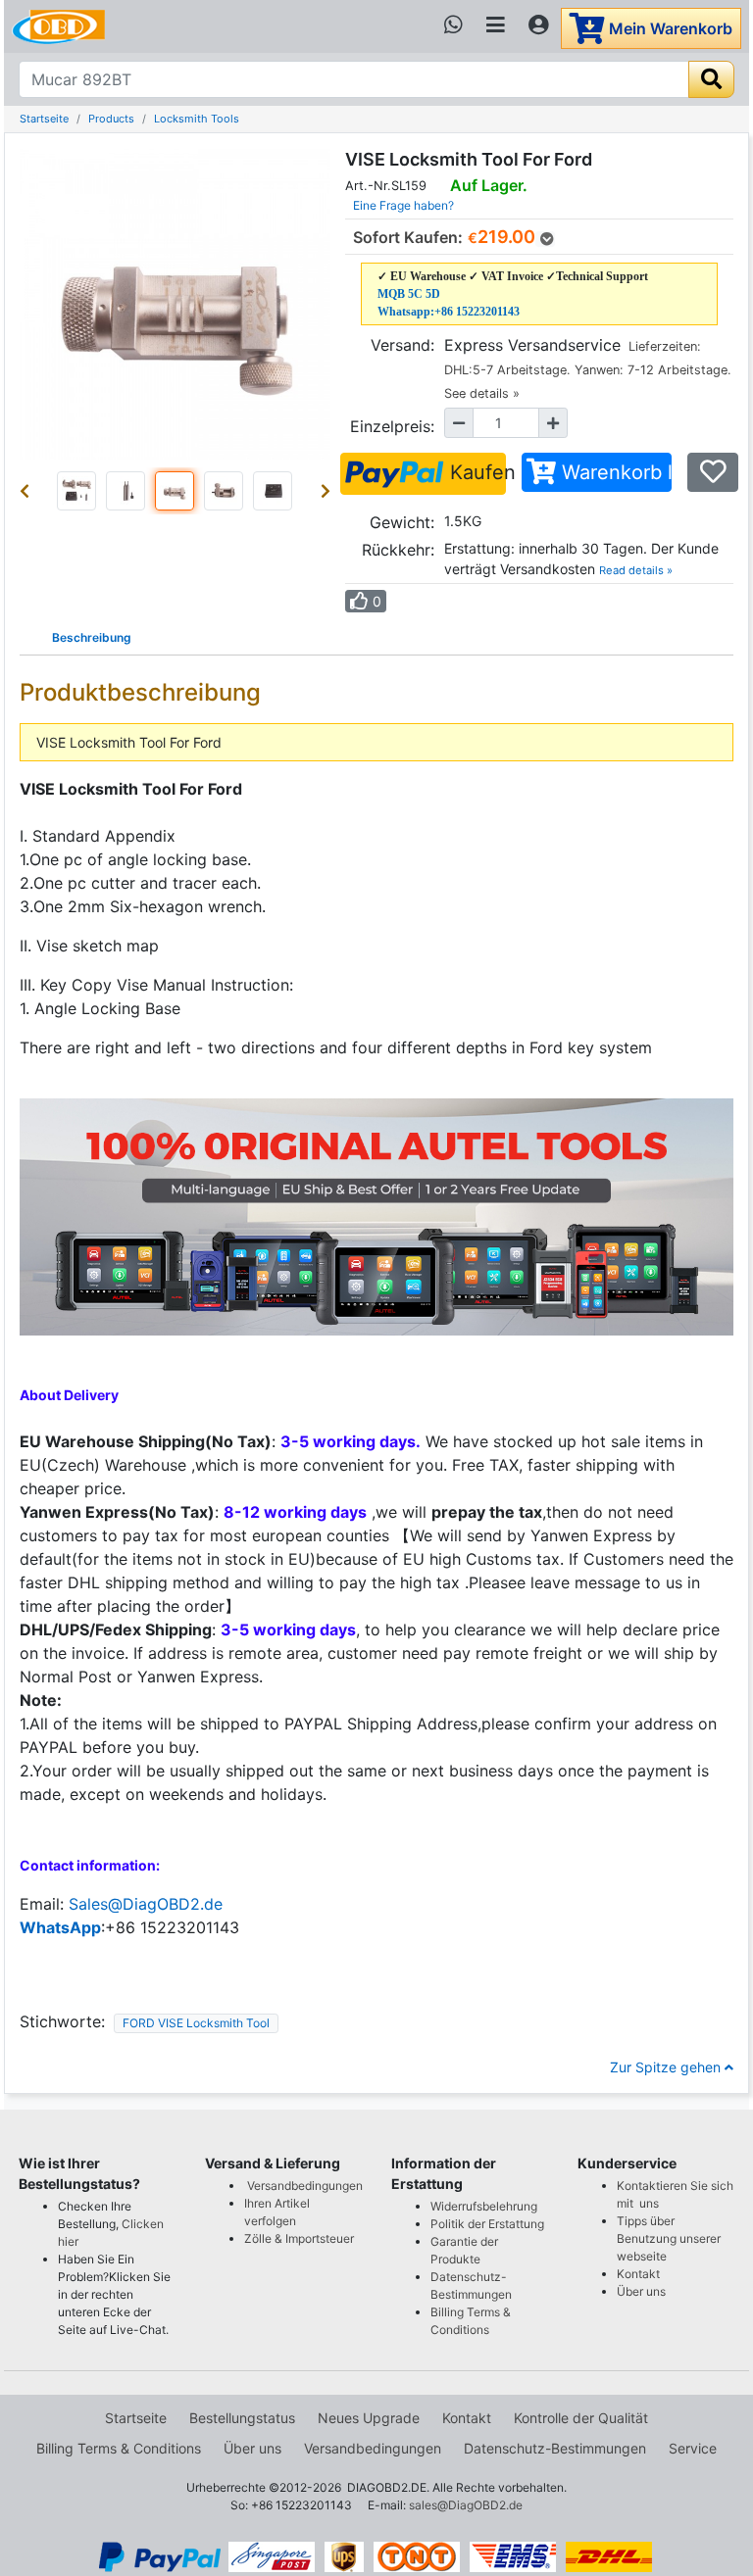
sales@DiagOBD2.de (466, 2505)
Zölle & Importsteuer (302, 2238)
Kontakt (638, 2274)
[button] (28, 491)
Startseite (44, 119)
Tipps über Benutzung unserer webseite (669, 2238)
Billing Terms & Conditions (119, 2448)
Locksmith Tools (197, 119)
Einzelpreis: (392, 426)
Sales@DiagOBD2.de (146, 1904)
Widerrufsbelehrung (484, 2206)
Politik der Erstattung (487, 2224)
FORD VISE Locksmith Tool (196, 2023)
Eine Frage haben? (403, 205)
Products (111, 119)
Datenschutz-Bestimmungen (555, 2448)
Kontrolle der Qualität (581, 2418)
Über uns (641, 2291)
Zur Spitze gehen (667, 2067)
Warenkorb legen (614, 472)
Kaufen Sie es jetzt (475, 472)
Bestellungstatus (242, 2418)
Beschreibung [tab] (92, 637)
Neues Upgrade (369, 2418)
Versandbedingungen (305, 2186)
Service (693, 2448)
